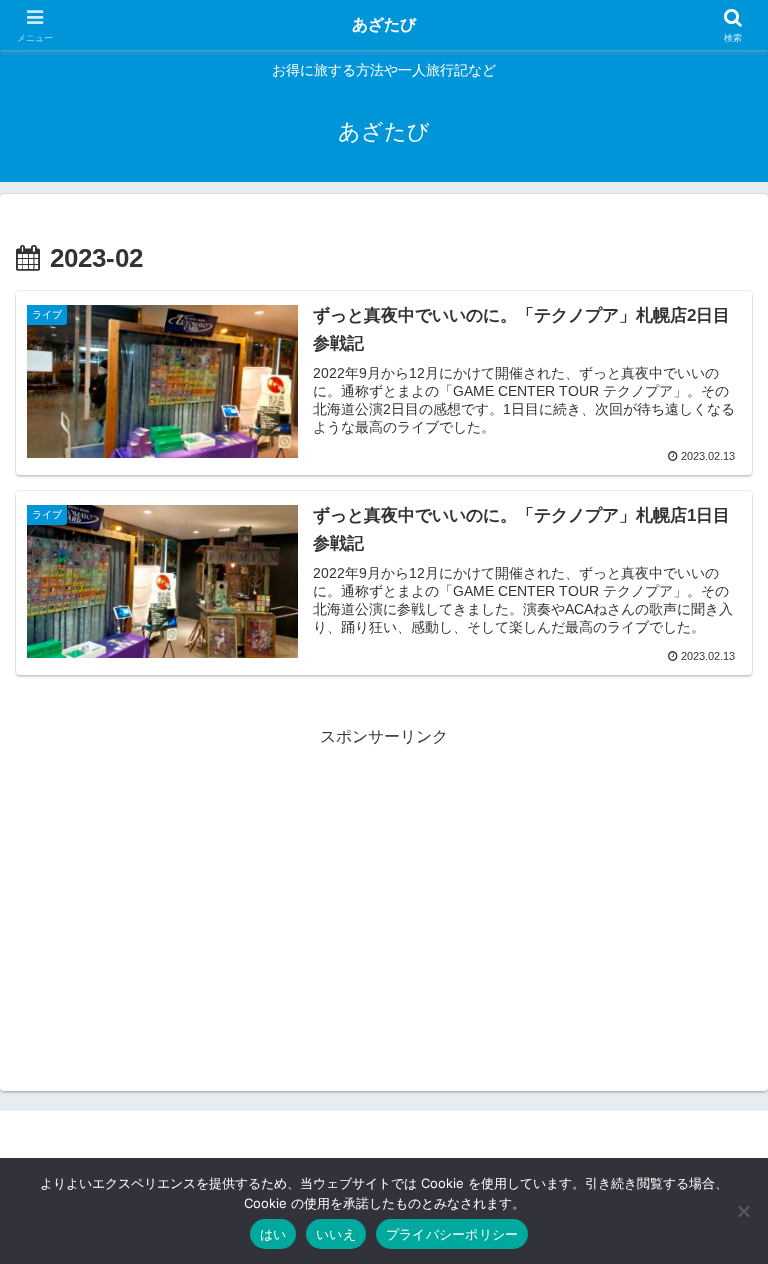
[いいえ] (743, 1211)
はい (273, 1234)
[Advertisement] (384, 892)
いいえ (336, 1234)
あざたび (384, 24)
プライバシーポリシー (452, 1234)
